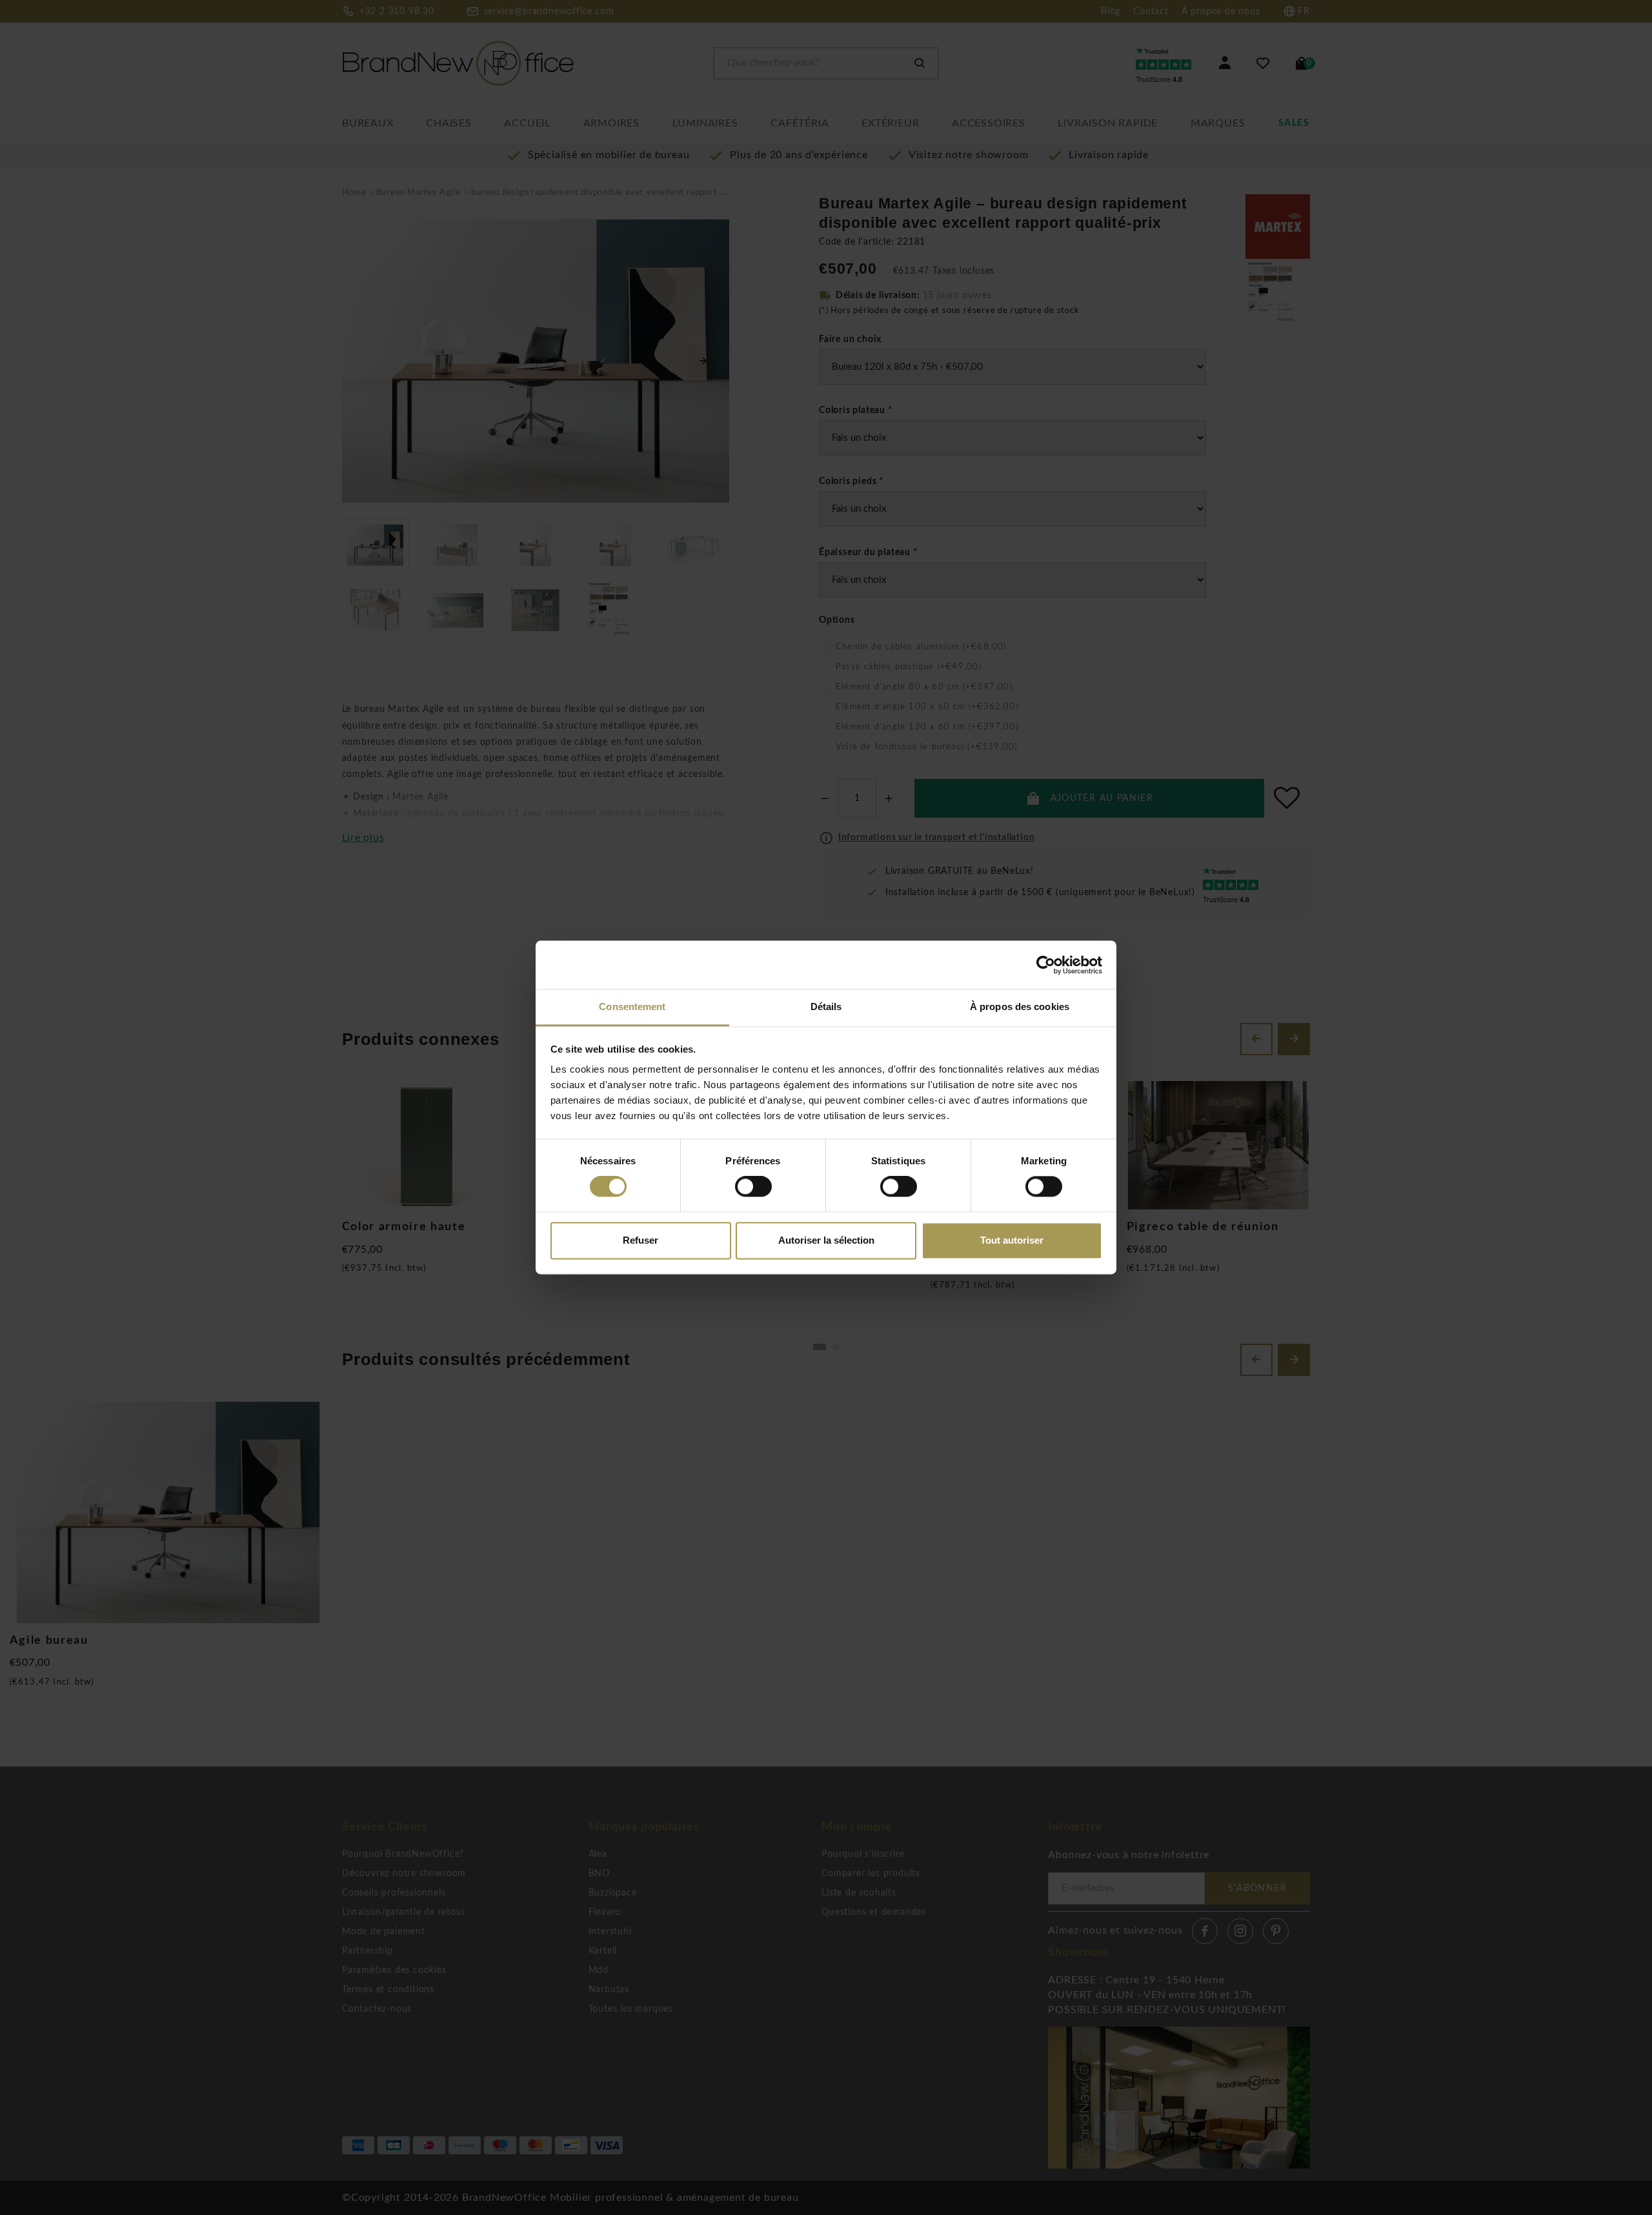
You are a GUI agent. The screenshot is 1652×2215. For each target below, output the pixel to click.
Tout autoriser (1012, 1240)
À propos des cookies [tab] (1020, 1006)
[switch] (753, 1187)
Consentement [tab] (632, 1006)
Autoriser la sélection (826, 1240)
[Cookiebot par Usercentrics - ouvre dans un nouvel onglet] (1046, 965)
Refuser (640, 1240)
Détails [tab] (826, 1006)
